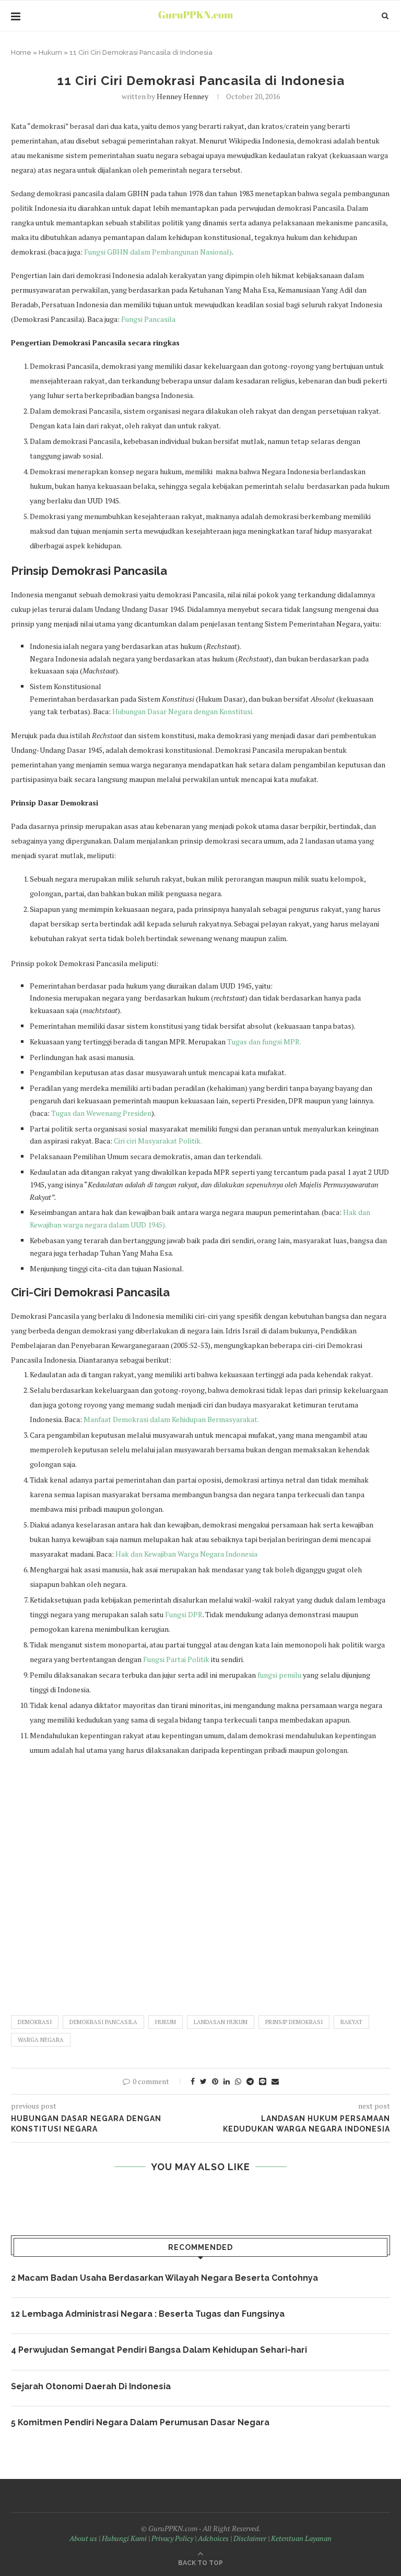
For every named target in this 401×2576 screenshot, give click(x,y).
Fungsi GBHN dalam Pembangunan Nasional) (158, 252)
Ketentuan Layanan (301, 2538)
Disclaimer (250, 2538)
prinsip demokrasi (294, 2022)
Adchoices (213, 2538)
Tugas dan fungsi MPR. (264, 1042)
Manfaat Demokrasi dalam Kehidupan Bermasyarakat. (171, 1419)
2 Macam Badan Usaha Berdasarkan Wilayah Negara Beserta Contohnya (164, 2278)
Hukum (50, 52)
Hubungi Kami (124, 2538)
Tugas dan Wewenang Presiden (101, 1113)
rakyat (351, 2022)
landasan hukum (221, 2022)
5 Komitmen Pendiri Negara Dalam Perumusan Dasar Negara (140, 2422)
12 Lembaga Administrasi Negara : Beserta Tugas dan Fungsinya (148, 2314)
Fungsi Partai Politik (177, 1659)
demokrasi (35, 2022)
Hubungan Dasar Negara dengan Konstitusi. (183, 711)
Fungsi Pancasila (148, 319)
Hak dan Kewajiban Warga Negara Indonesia (186, 1554)
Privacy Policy (172, 2538)
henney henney (182, 96)
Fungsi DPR (184, 1614)
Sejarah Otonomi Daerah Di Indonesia (91, 2386)
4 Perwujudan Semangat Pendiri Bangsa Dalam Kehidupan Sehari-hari (159, 2350)
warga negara (41, 2040)
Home (21, 52)
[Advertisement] (200, 1881)
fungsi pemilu (280, 1675)
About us (83, 2538)
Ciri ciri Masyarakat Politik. (158, 1141)
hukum (166, 2022)
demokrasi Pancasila (103, 2022)
